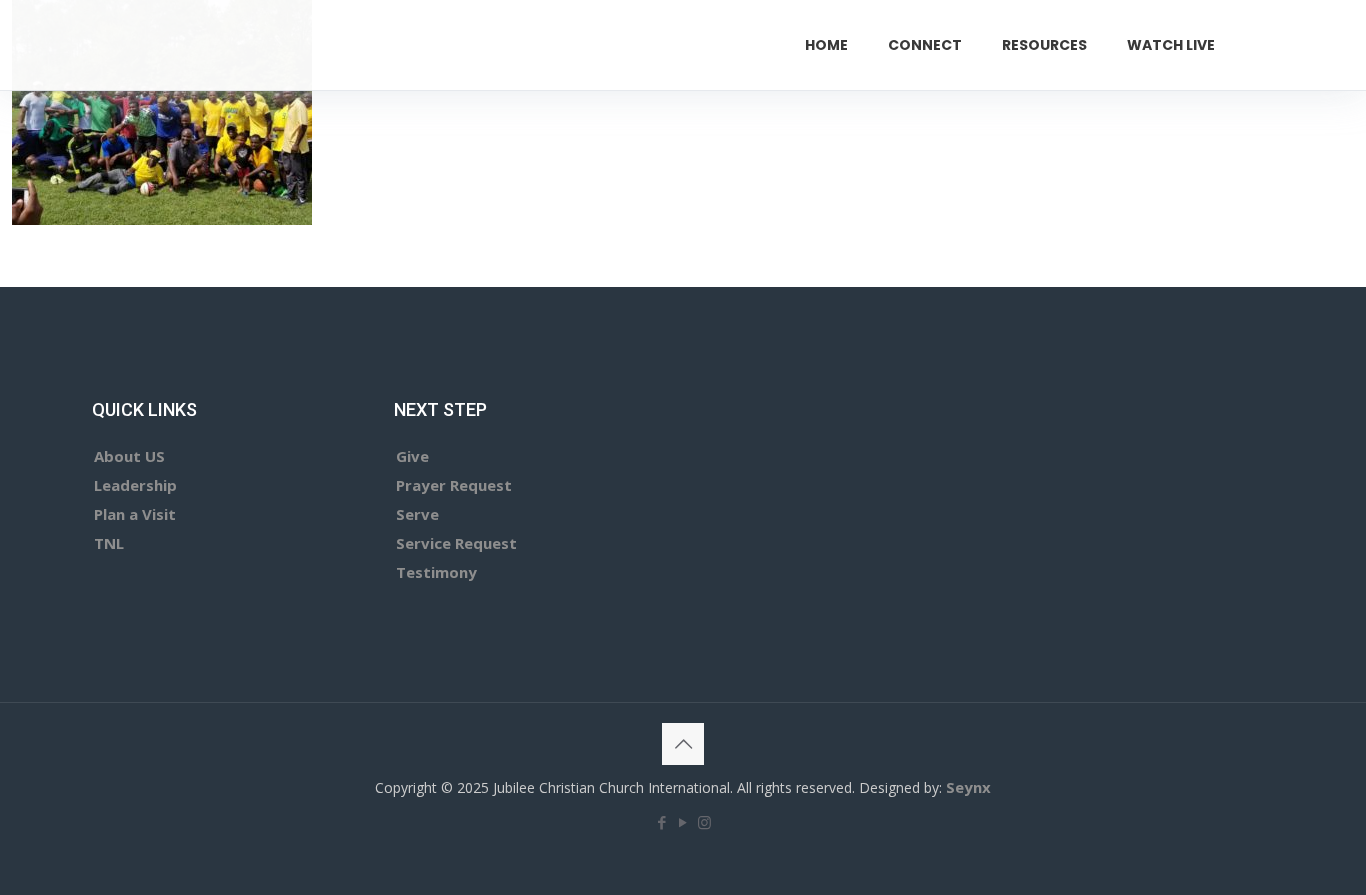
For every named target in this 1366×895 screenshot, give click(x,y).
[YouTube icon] (683, 822)
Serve (417, 514)
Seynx (968, 787)
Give (412, 456)
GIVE (1297, 44)
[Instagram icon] (704, 822)
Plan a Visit (135, 514)
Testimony (436, 572)
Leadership (135, 485)
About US (129, 456)
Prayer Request (454, 485)
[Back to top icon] (683, 744)
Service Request (456, 543)
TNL (109, 543)
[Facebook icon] (662, 822)
